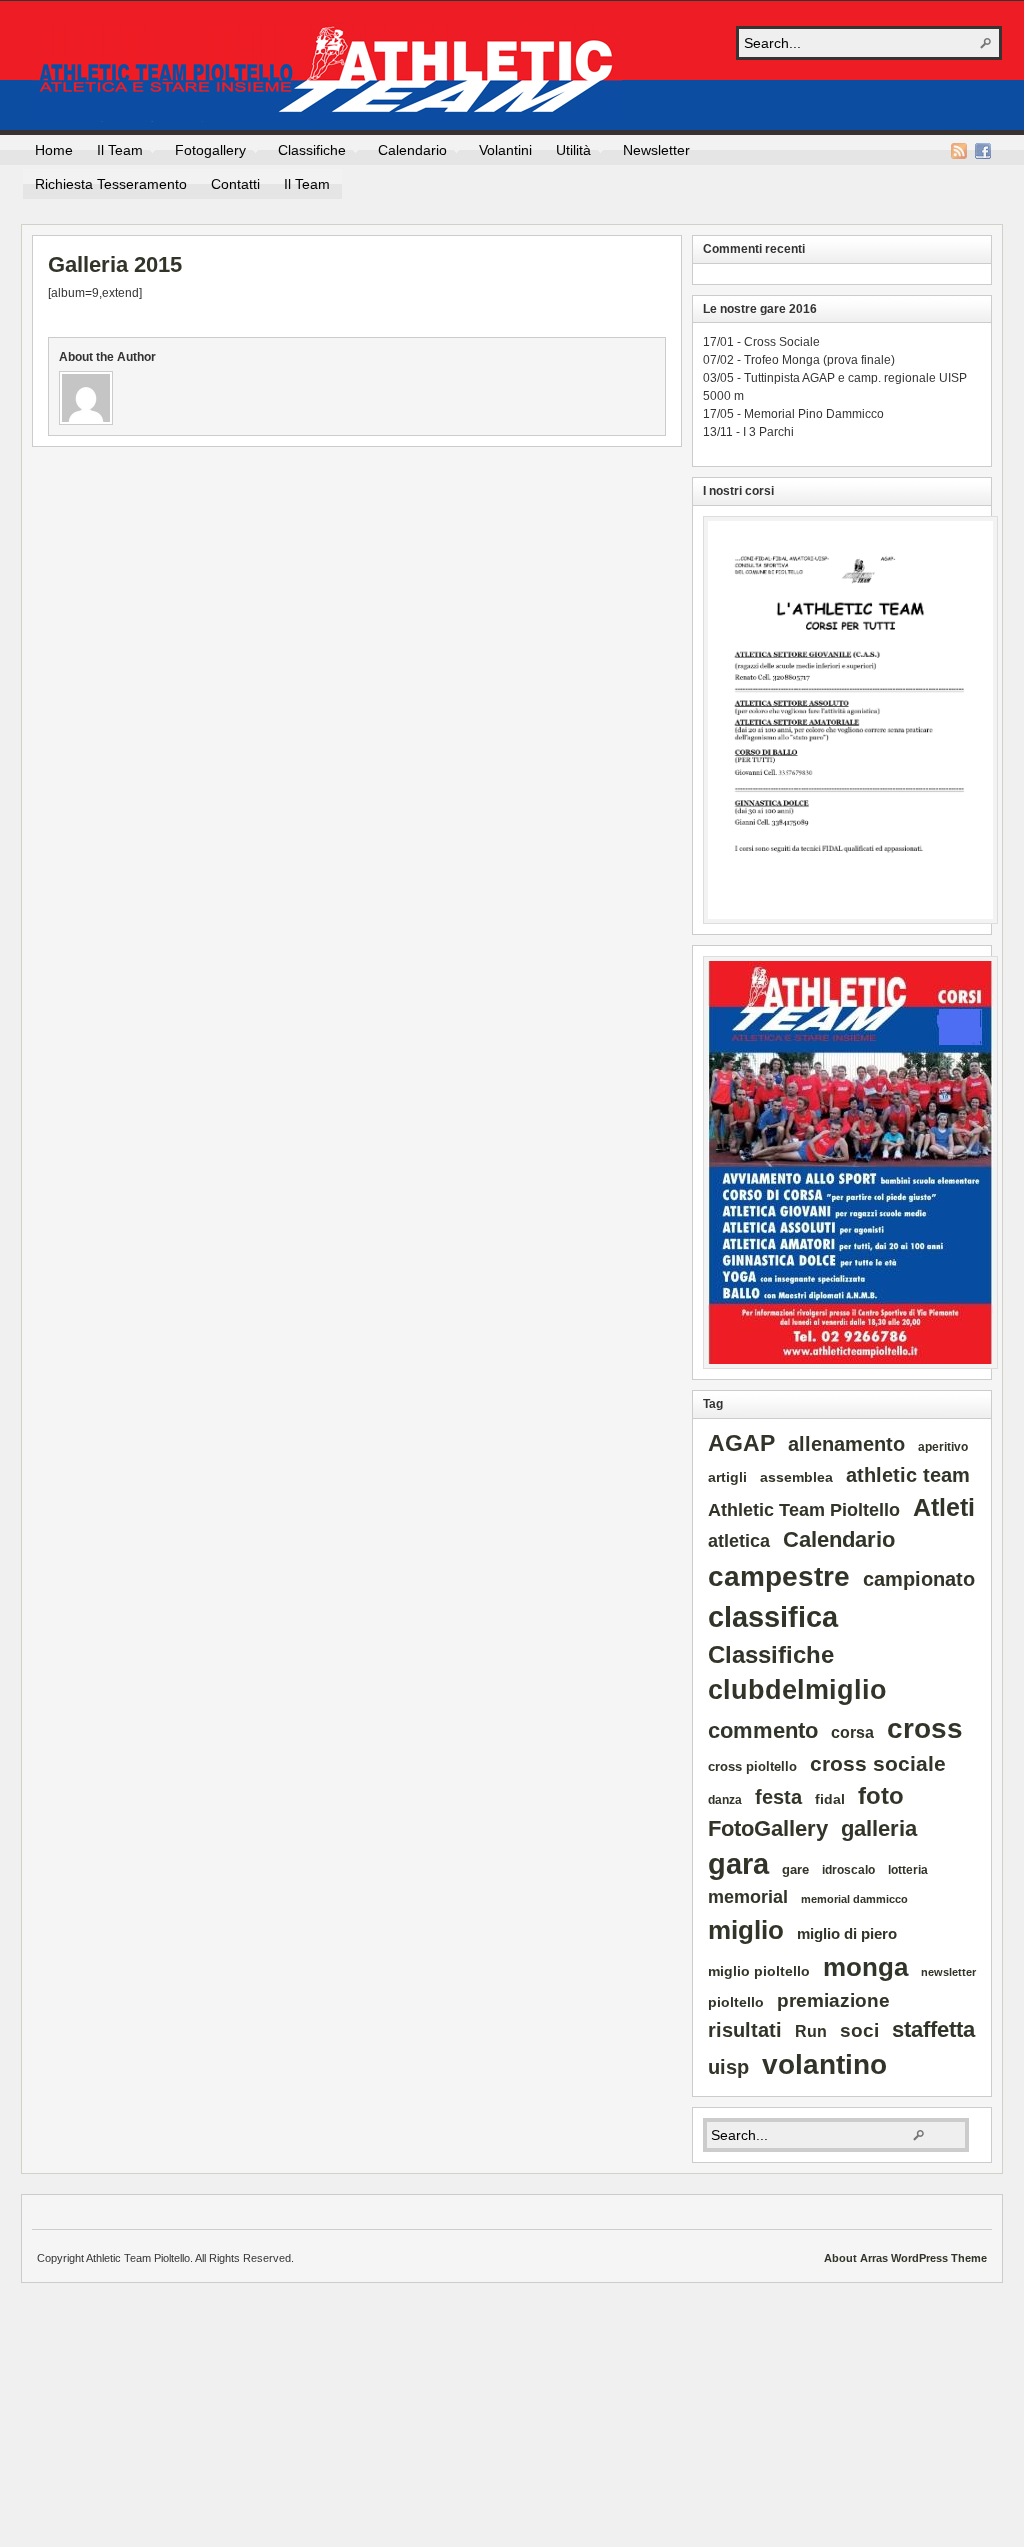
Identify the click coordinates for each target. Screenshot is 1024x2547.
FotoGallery (768, 1828)
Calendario (406, 153)
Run (811, 2031)
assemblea (796, 1477)
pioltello (736, 2002)
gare (795, 1869)
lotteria (908, 1870)
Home (54, 150)
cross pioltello (752, 1766)
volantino (824, 2064)
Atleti (944, 1507)
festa (778, 1797)
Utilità (567, 153)
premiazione (833, 2000)
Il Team (114, 153)
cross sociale (878, 1763)
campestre (779, 1576)
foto (881, 1795)
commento (763, 1730)
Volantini (505, 150)
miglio (746, 1930)
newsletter (948, 1972)
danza (725, 1800)
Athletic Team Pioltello (327, 72)
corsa (852, 1732)
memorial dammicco (854, 1899)
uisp (728, 2067)
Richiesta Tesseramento (111, 184)
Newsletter (656, 150)
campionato (919, 1579)
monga (865, 1967)
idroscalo (848, 1870)
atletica (739, 1541)
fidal (830, 1799)
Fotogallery (204, 153)
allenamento (846, 1444)
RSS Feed (959, 151)
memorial (748, 1897)
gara (738, 1864)
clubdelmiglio (797, 1690)
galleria (879, 1828)
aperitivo (943, 1447)
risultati (745, 2030)
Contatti (235, 184)
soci (859, 2030)
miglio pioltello (759, 1971)
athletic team (908, 1475)
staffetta (933, 2029)
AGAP (741, 1443)
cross (925, 1728)
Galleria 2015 (115, 264)
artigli (727, 1477)
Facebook (983, 151)
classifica (773, 1616)
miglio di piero (847, 1934)
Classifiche (306, 153)
